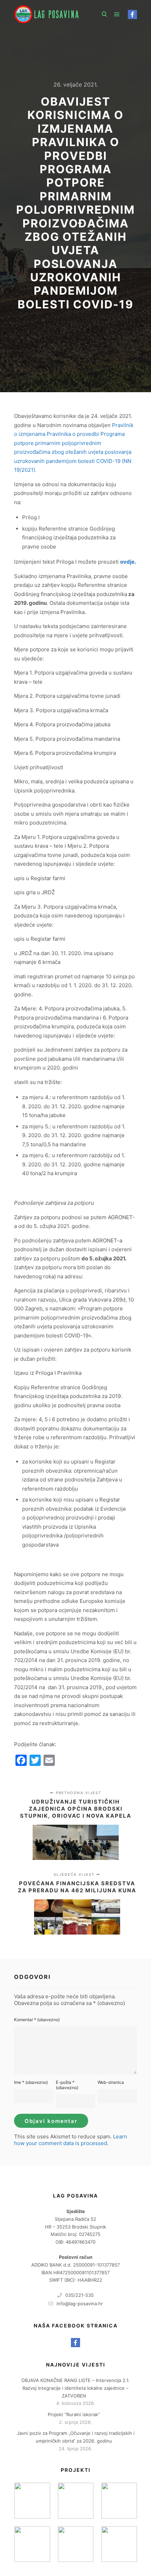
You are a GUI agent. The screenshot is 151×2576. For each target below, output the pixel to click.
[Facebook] (132, 14)
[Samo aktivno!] (76, 2500)
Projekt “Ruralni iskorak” (74, 2414)
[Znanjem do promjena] (32, 2500)
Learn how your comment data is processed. (71, 2140)
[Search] (104, 14)
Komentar (37, 2020)
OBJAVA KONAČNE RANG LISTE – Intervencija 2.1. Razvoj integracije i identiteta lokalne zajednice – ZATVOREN (75, 2388)
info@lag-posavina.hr (80, 2304)
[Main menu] (117, 14)
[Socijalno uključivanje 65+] (119, 2500)
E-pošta (67, 2085)
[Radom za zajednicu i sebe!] (119, 2544)
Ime (31, 2082)
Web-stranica (111, 2082)
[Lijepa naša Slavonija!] (32, 2544)
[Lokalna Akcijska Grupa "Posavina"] (49, 14)
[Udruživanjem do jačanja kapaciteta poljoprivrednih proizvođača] (76, 2544)
